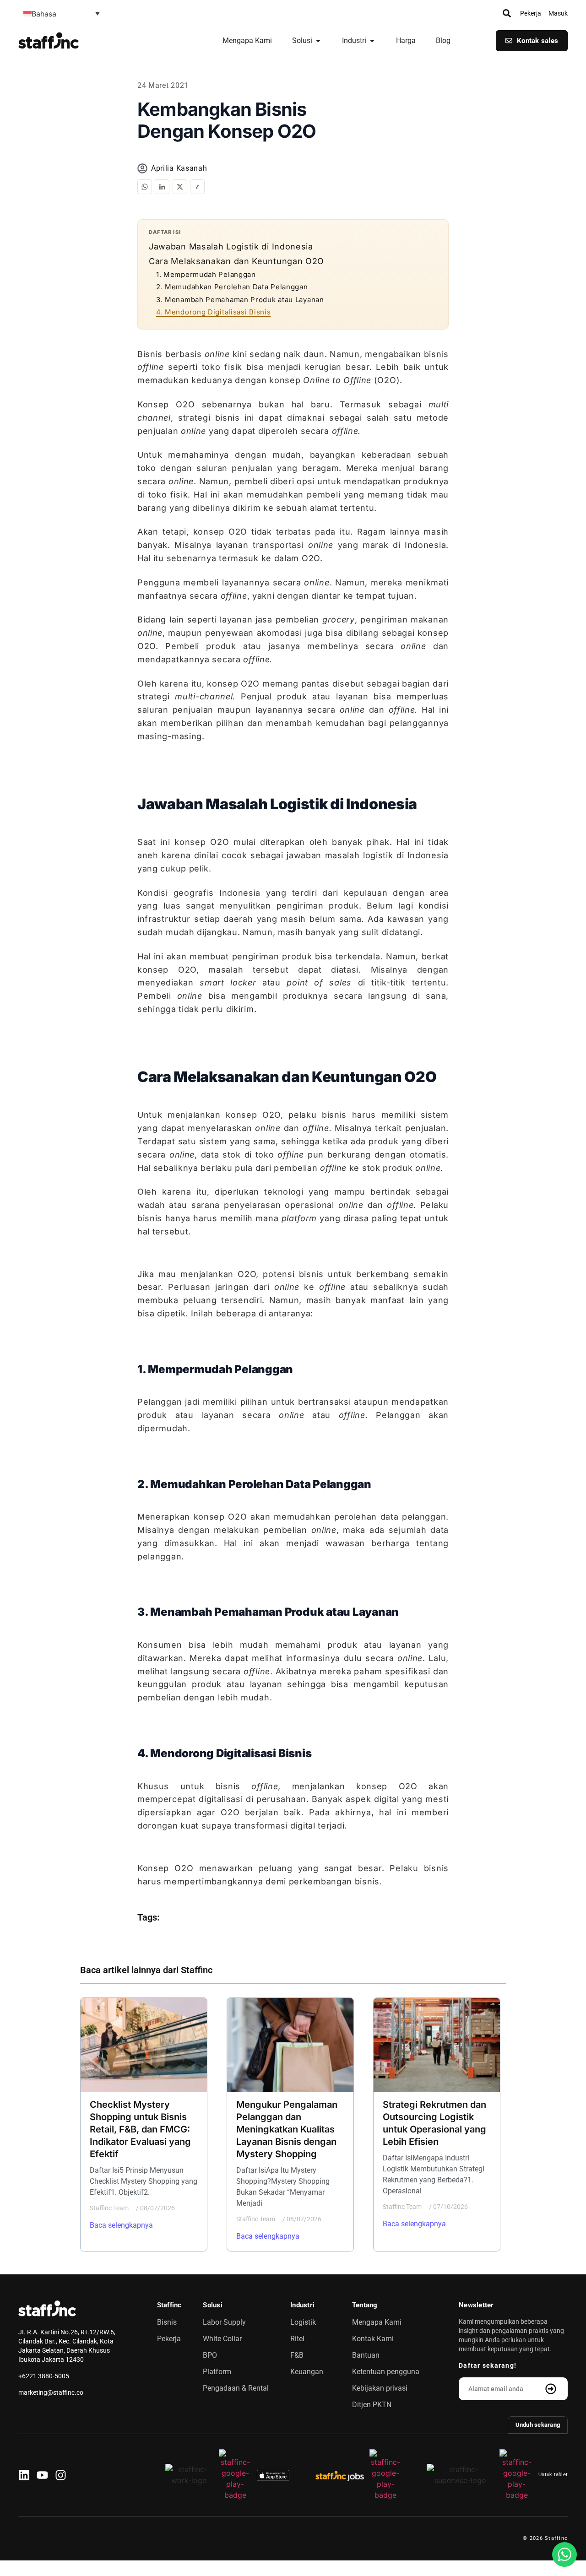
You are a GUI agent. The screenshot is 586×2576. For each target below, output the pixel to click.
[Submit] (552, 2389)
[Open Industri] (372, 41)
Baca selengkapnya (121, 2225)
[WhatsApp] (145, 187)
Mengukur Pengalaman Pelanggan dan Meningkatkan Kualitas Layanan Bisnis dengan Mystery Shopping (287, 2129)
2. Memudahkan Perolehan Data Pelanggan (232, 287)
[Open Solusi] (318, 41)
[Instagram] (61, 2475)
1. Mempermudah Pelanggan (206, 274)
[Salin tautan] (197, 187)
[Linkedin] (24, 2475)
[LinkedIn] (162, 187)
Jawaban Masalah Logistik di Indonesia (231, 246)
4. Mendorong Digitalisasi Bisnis (213, 312)
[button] (62, 13)
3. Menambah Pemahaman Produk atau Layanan (240, 300)
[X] (180, 187)
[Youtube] (42, 2475)
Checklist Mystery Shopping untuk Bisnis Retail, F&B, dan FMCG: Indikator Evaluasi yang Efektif (140, 2129)
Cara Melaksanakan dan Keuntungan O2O (236, 261)
